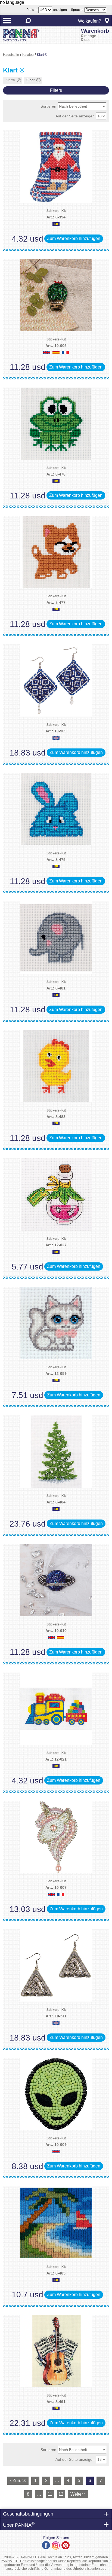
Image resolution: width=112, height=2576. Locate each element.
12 (61, 2494)
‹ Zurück (18, 2481)
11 (50, 2494)
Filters (56, 90)
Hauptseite (11, 55)
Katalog (28, 55)
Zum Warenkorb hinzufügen (74, 238)
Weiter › (78, 2494)
